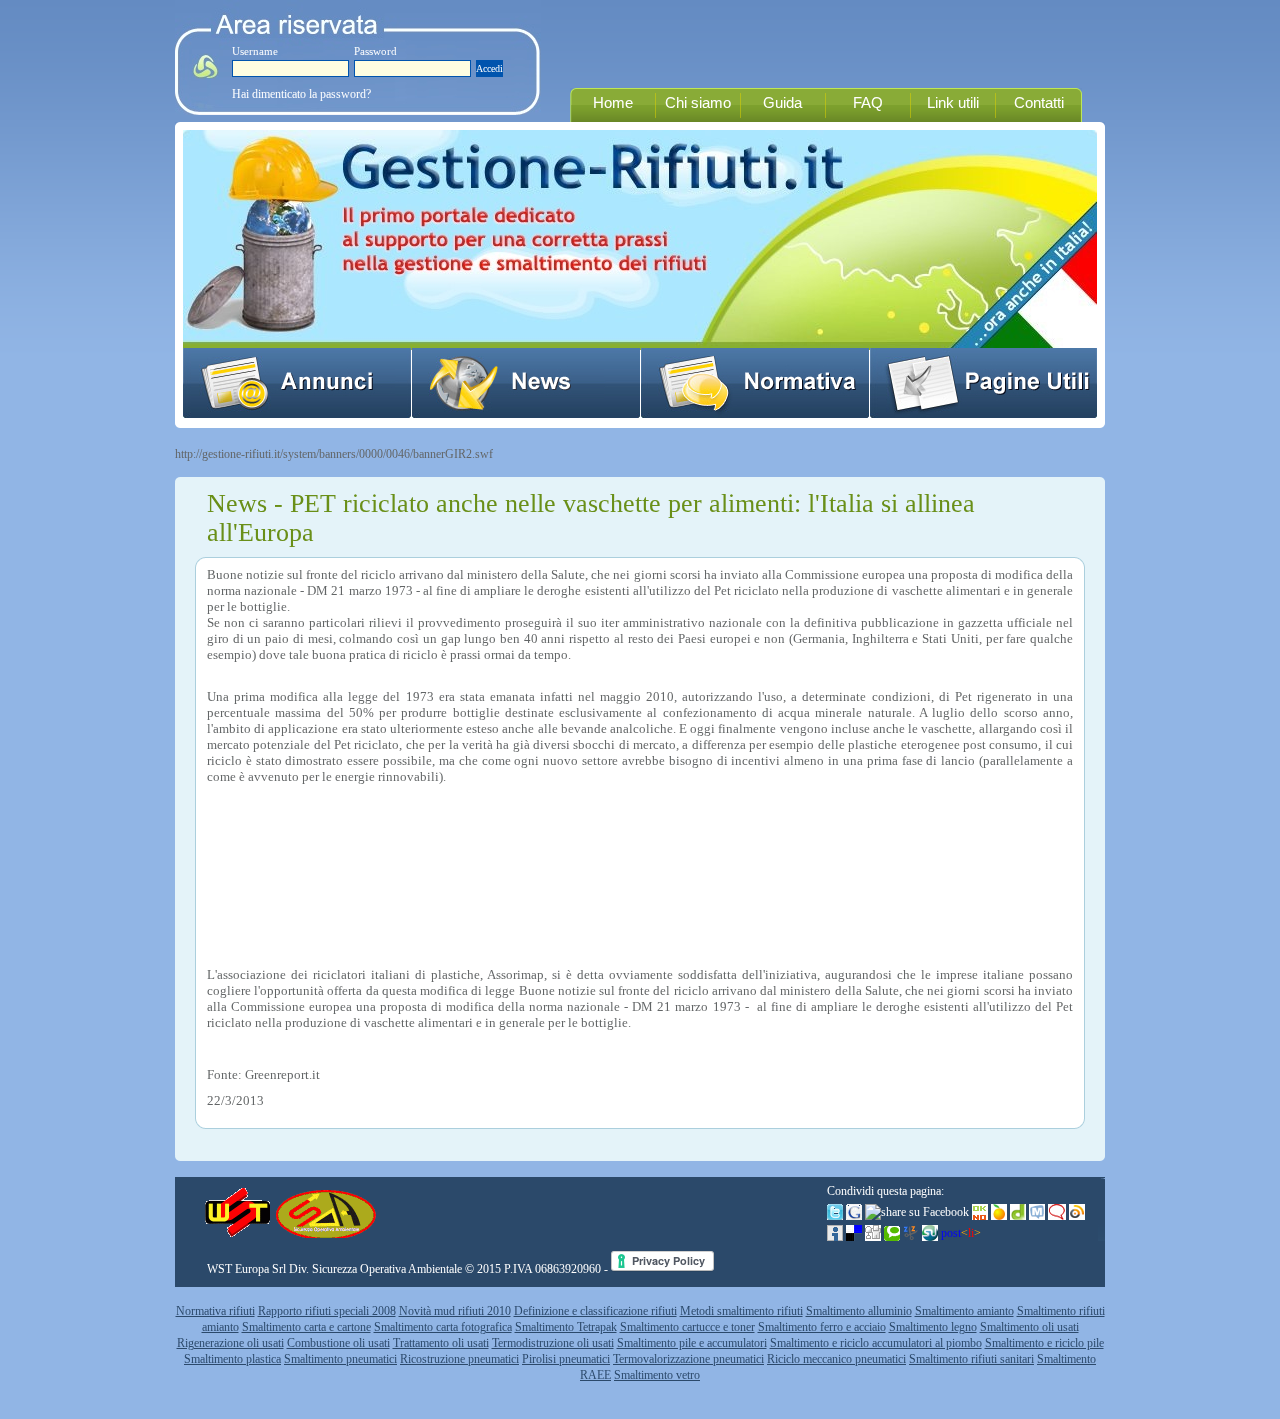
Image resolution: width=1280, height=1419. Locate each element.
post (961, 1233)
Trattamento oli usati (441, 1343)
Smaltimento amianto (964, 1311)
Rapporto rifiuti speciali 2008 (327, 1311)
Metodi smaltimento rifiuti (741, 1311)
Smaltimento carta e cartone (306, 1327)
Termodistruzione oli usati (553, 1343)
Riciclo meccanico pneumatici (836, 1359)
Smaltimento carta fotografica (443, 1327)
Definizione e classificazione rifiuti (595, 1311)
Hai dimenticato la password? (301, 94)
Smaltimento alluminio (859, 1311)
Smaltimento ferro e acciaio (822, 1327)
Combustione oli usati (338, 1343)
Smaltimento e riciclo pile (1044, 1343)
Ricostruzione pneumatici (459, 1359)
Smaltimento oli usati (1029, 1327)
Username (255, 51)
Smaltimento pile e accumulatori (692, 1343)
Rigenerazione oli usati (230, 1343)
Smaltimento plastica (232, 1359)
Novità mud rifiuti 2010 (455, 1311)
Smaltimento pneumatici (340, 1359)
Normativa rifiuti (215, 1311)
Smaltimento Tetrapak (566, 1327)
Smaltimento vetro (657, 1375)
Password (375, 51)
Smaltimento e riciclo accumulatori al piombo (876, 1343)
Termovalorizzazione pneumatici (688, 1359)
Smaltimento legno (933, 1327)
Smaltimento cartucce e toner (687, 1327)
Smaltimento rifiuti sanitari (971, 1359)
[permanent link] (930, 1233)
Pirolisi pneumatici (566, 1359)
